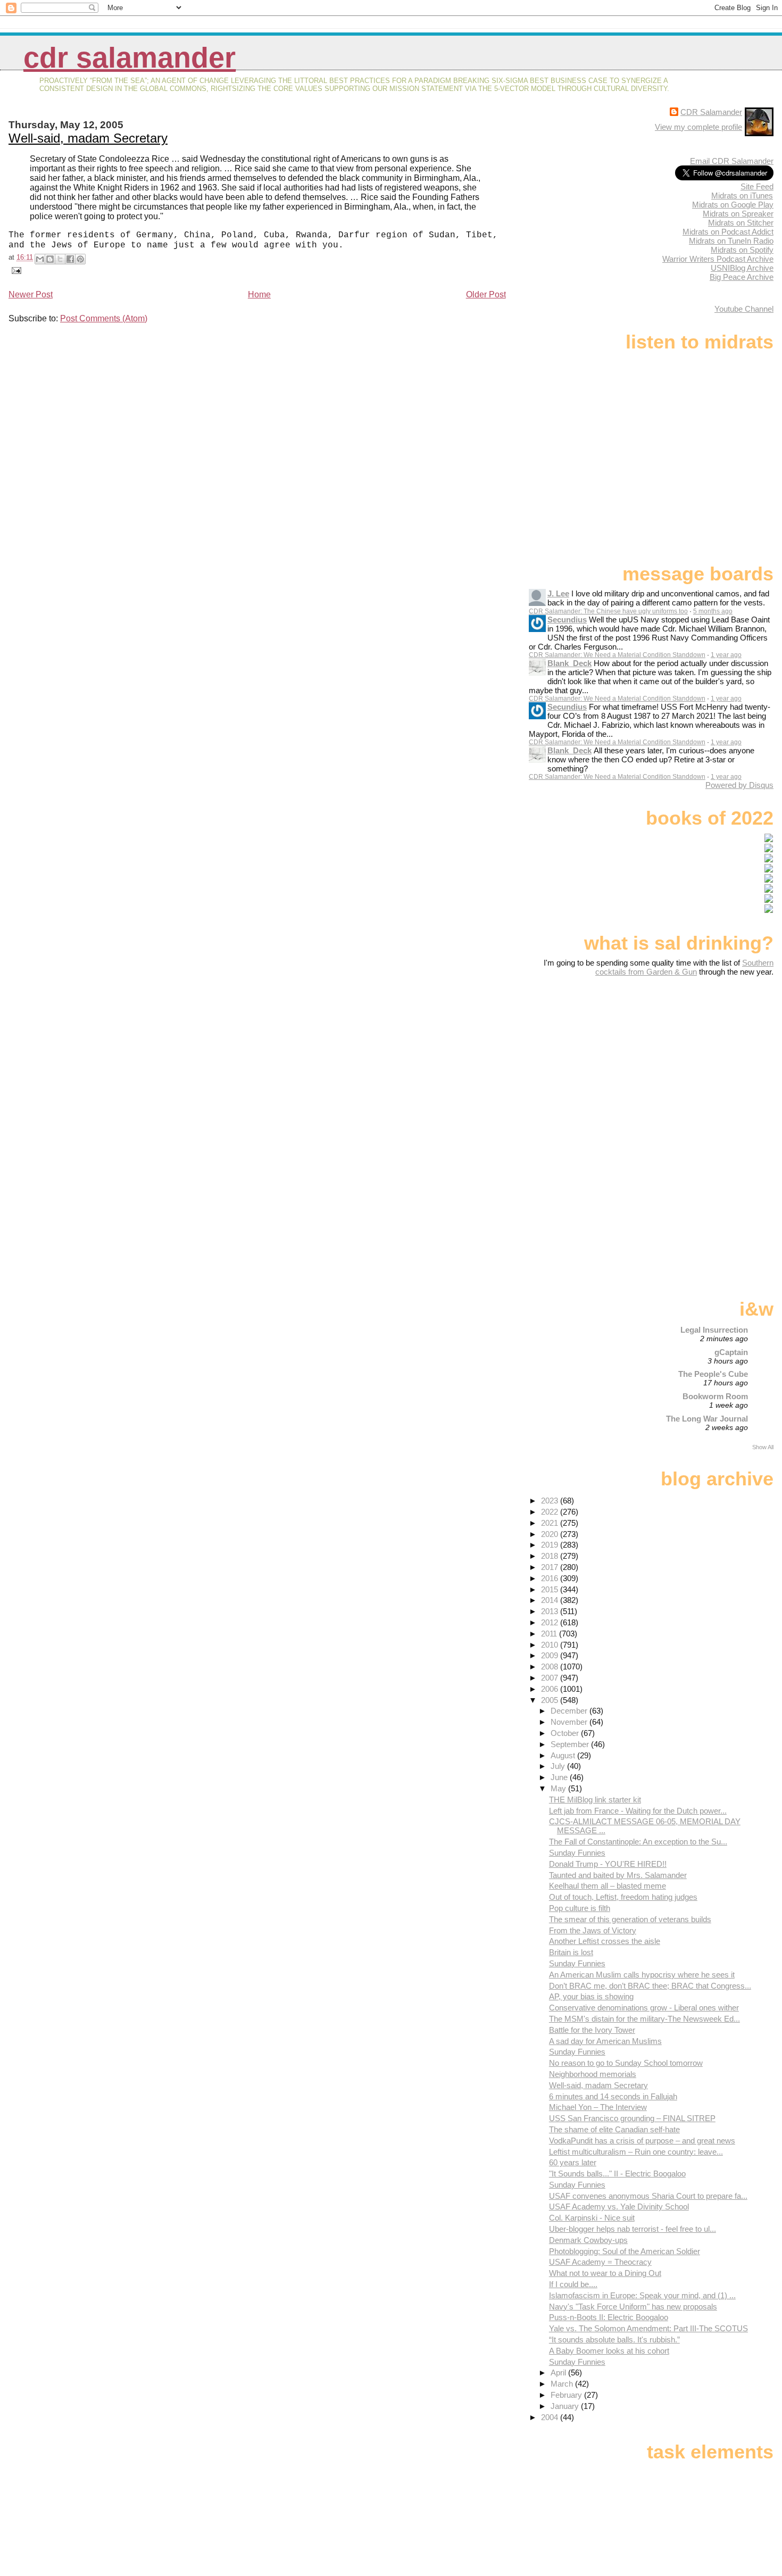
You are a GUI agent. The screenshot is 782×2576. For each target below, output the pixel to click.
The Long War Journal (707, 1419)
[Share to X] (60, 259)
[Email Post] (15, 270)
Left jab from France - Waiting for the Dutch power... (638, 1811)
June (560, 1777)
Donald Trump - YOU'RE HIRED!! (608, 1864)
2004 (551, 2417)
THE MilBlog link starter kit (595, 1800)
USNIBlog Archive (742, 268)
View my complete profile (698, 127)
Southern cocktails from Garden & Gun (684, 967)
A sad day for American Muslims (605, 2041)
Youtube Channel (744, 309)
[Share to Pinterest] (80, 259)
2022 (551, 1512)
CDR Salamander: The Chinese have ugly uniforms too (608, 611)
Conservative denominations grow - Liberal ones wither (644, 2008)
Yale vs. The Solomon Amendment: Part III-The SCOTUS (648, 2328)
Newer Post (31, 294)
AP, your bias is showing (591, 1996)
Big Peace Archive (742, 277)
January (566, 2406)
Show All (763, 1447)
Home (259, 294)
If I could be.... (573, 2284)
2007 (551, 1678)
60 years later (573, 2162)
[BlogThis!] (50, 259)
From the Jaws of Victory (593, 1930)
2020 (551, 1534)
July (559, 1766)
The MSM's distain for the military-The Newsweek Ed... (644, 2019)
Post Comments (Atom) (104, 318)
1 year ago (726, 655)
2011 (550, 1634)
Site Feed (757, 186)
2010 (551, 1645)
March (563, 2384)
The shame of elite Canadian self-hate (614, 2129)
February (567, 2395)
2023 (551, 1501)
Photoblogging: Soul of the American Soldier (625, 2251)
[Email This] (40, 259)
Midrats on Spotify (742, 250)
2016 (551, 1578)
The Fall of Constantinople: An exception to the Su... (638, 1842)
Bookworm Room (715, 1396)
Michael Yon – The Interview (598, 2107)
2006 (551, 1689)
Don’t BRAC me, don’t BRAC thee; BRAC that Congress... (650, 1986)
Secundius (567, 620)
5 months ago (713, 611)
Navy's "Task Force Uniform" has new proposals (633, 2307)
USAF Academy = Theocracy (600, 2262)
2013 (551, 1611)
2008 (551, 1667)
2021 (551, 1523)
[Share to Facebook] (70, 259)
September (571, 1744)
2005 (551, 1700)
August (564, 1755)
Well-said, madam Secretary (88, 138)
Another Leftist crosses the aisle (605, 1941)
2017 (551, 1567)
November (570, 1722)
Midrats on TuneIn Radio (731, 241)
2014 (551, 1600)
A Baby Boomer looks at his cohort (609, 2351)
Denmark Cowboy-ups (588, 2240)
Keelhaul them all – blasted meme (608, 1886)
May (559, 1788)
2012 (551, 1622)
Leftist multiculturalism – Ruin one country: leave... (636, 2152)
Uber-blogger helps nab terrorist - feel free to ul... (633, 2229)
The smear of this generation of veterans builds (630, 1919)
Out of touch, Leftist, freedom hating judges (623, 1897)
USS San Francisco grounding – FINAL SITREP (632, 2118)
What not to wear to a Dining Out (605, 2273)
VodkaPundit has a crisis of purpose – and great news (642, 2141)
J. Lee (558, 593)
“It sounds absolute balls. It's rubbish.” (614, 2340)
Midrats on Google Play (733, 205)
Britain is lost (571, 1952)
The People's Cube (713, 1374)
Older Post (486, 294)
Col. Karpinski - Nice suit (592, 2218)
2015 (551, 1589)
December (570, 1711)
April (559, 2373)
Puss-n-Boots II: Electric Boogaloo (609, 2317)
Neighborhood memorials (593, 2074)
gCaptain (731, 1352)
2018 (551, 1556)
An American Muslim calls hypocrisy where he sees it (642, 1975)
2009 (551, 1655)
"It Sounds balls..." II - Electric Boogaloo (617, 2174)
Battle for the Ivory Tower (592, 2030)
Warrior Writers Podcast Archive (718, 259)
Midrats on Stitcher (741, 223)
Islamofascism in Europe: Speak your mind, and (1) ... (642, 2295)
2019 (551, 1545)
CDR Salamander (130, 58)
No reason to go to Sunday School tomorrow (626, 2063)
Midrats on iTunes (742, 196)
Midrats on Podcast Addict (728, 232)
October (566, 1733)
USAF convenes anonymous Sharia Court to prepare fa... (648, 2196)
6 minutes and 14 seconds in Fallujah (613, 2096)
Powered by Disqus (739, 785)
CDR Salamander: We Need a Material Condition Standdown (617, 655)
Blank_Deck (569, 663)
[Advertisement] (707, 1060)
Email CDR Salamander (732, 161)
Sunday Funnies (577, 1853)
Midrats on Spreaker (738, 214)
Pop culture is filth (580, 1908)
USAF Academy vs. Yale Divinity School (619, 2207)
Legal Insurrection (714, 1330)
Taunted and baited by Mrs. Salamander (618, 1875)
